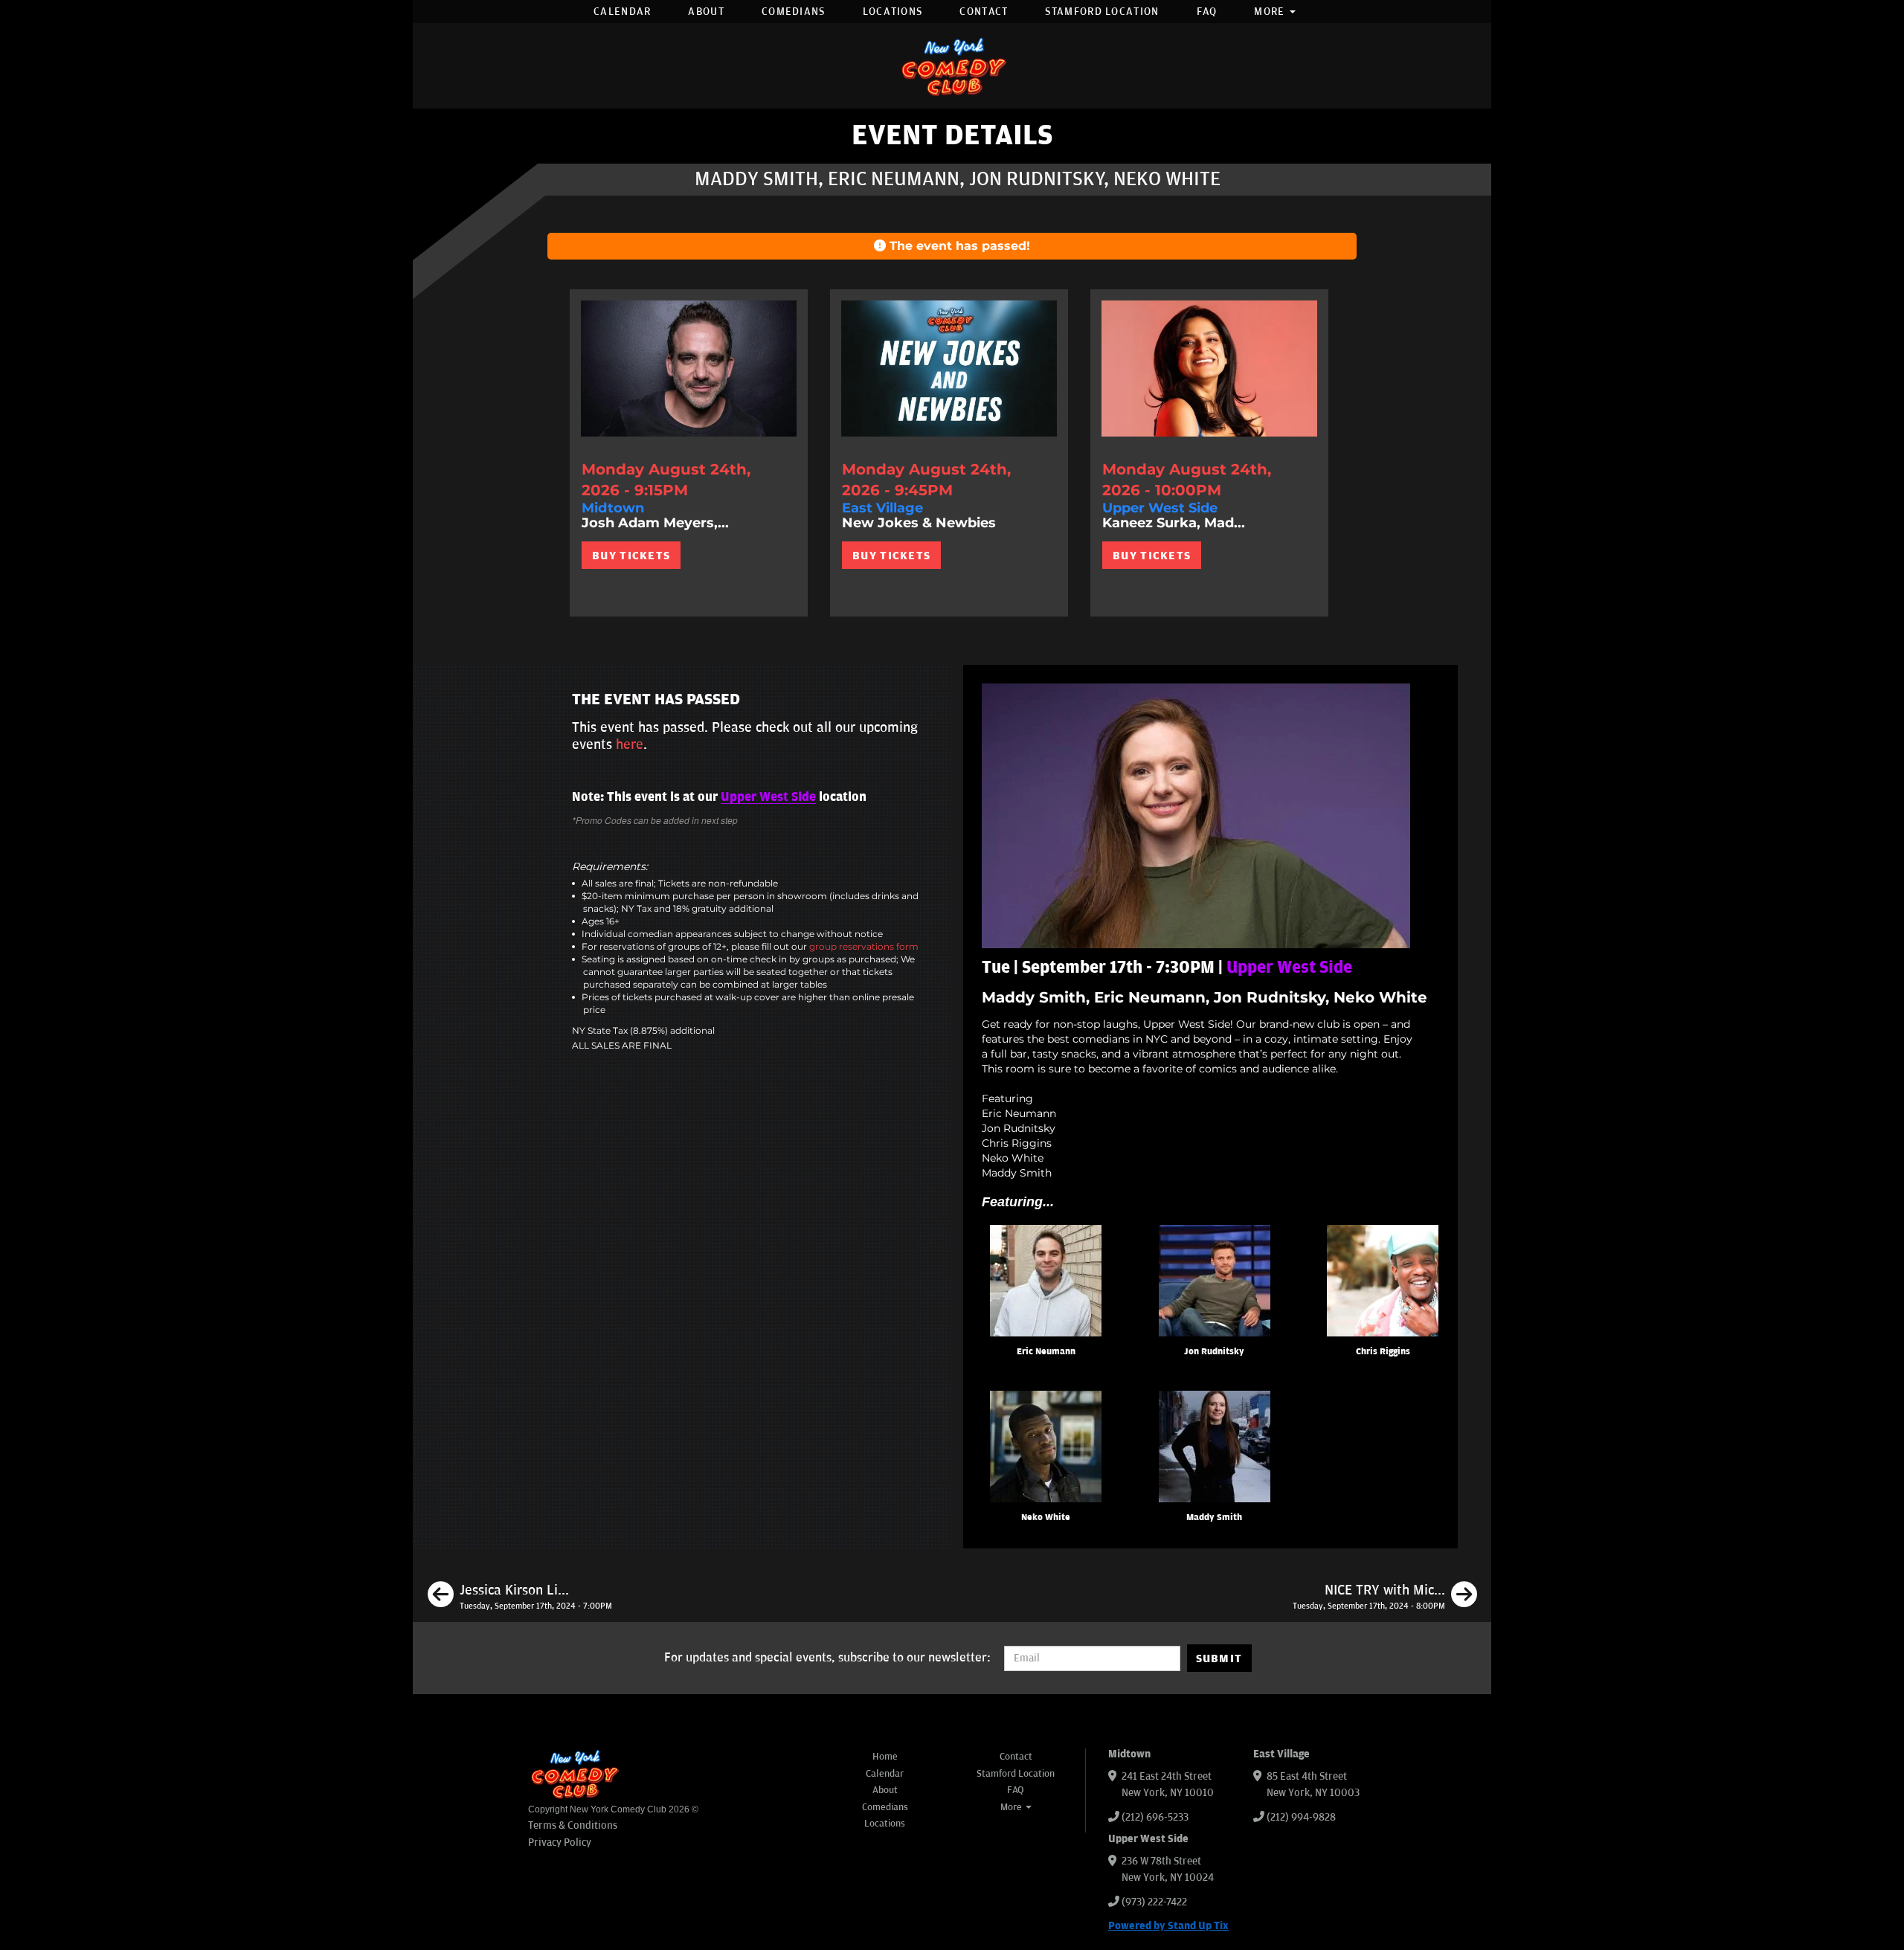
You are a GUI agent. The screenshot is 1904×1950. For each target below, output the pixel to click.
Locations (893, 12)
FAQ (1207, 12)
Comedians (794, 12)
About (706, 12)
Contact (984, 12)
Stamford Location (1102, 12)
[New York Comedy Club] (952, 66)
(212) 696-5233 (1155, 1817)
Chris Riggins (1383, 1352)
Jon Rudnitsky (1214, 1352)
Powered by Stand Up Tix (1168, 1926)
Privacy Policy (560, 1843)
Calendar (622, 12)
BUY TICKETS (631, 556)
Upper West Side (768, 797)
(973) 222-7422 (1154, 1902)
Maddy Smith (1214, 1518)
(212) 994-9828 (1301, 1817)
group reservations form (864, 946)
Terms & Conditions (573, 1825)
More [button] (1271, 12)
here (630, 744)
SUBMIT (1219, 1658)
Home (885, 1757)
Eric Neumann (1046, 1352)
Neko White (1046, 1518)
